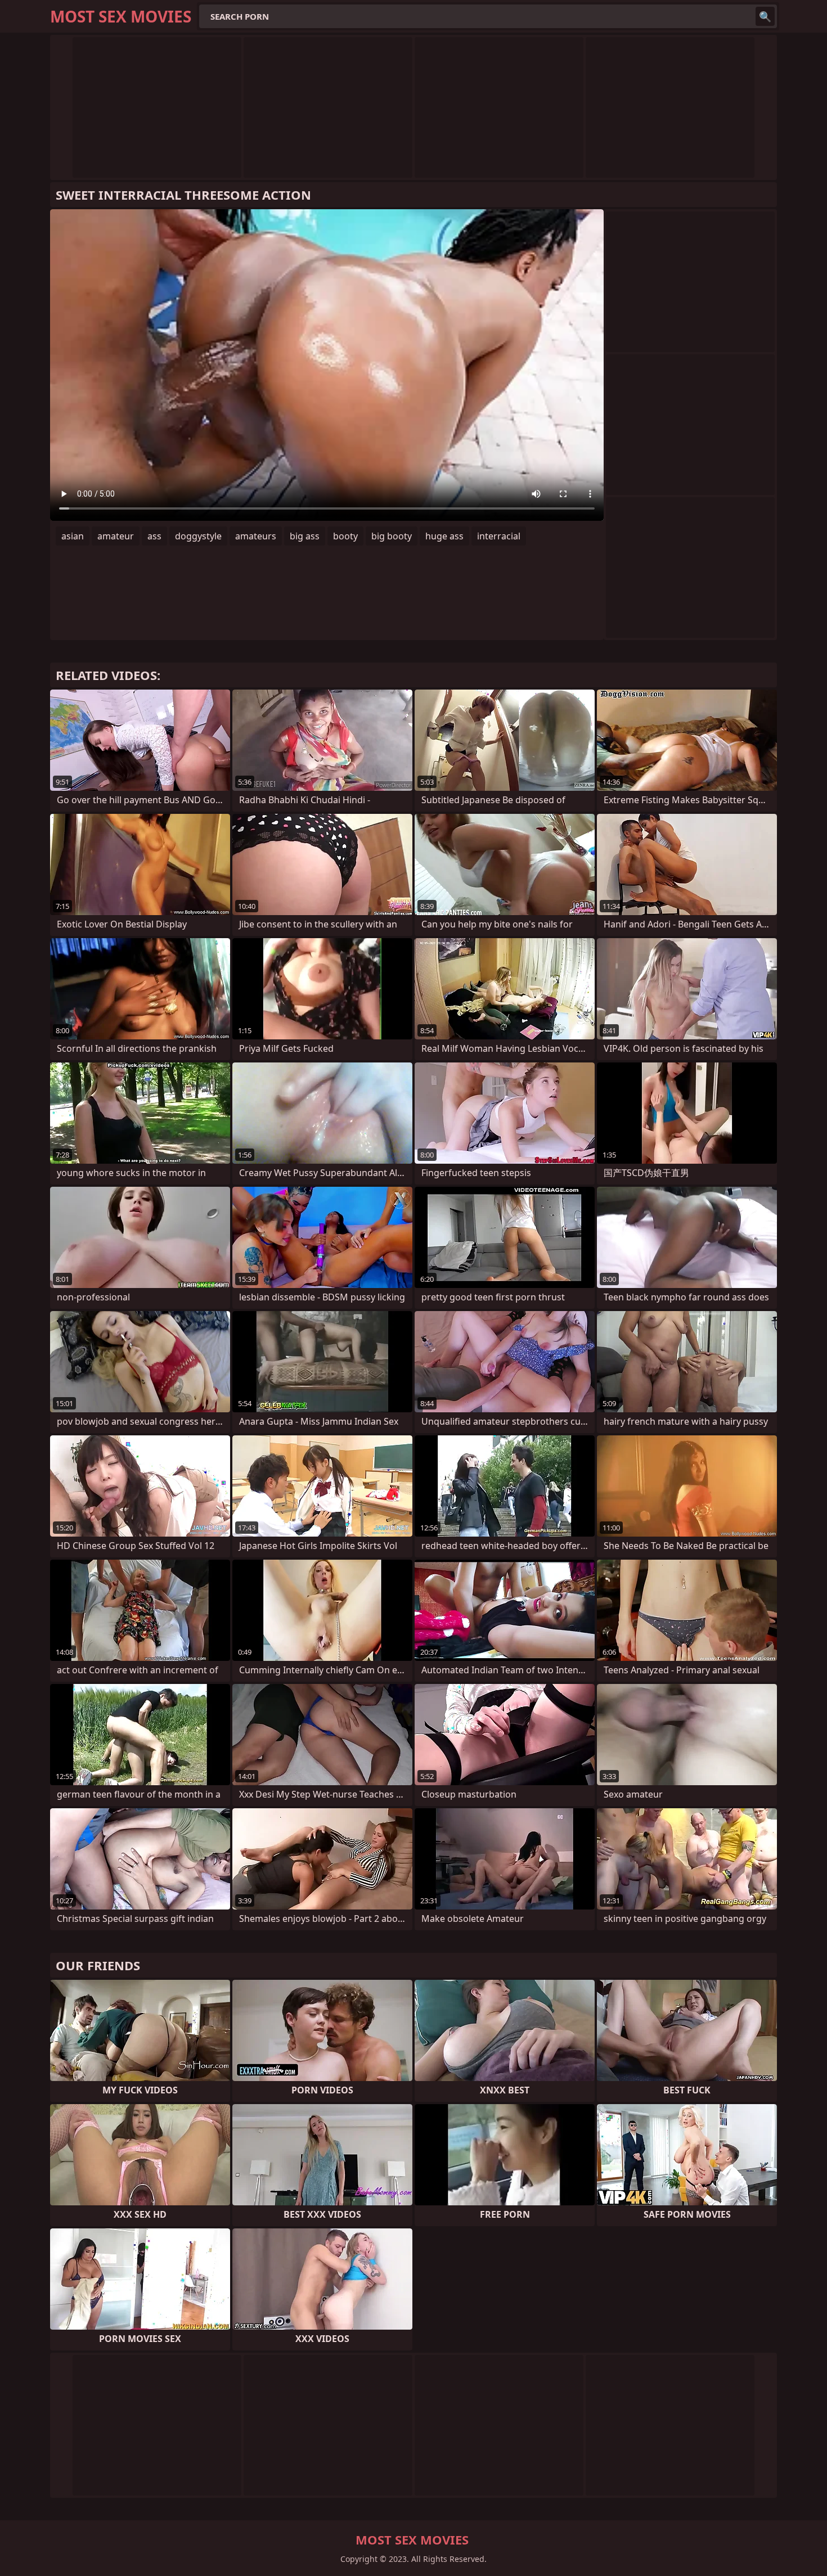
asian (73, 536)
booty (345, 536)
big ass (305, 536)
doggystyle (198, 536)
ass (154, 536)
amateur (116, 536)
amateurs (256, 536)
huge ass (444, 536)
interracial (499, 536)
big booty (392, 536)
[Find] (765, 16)
